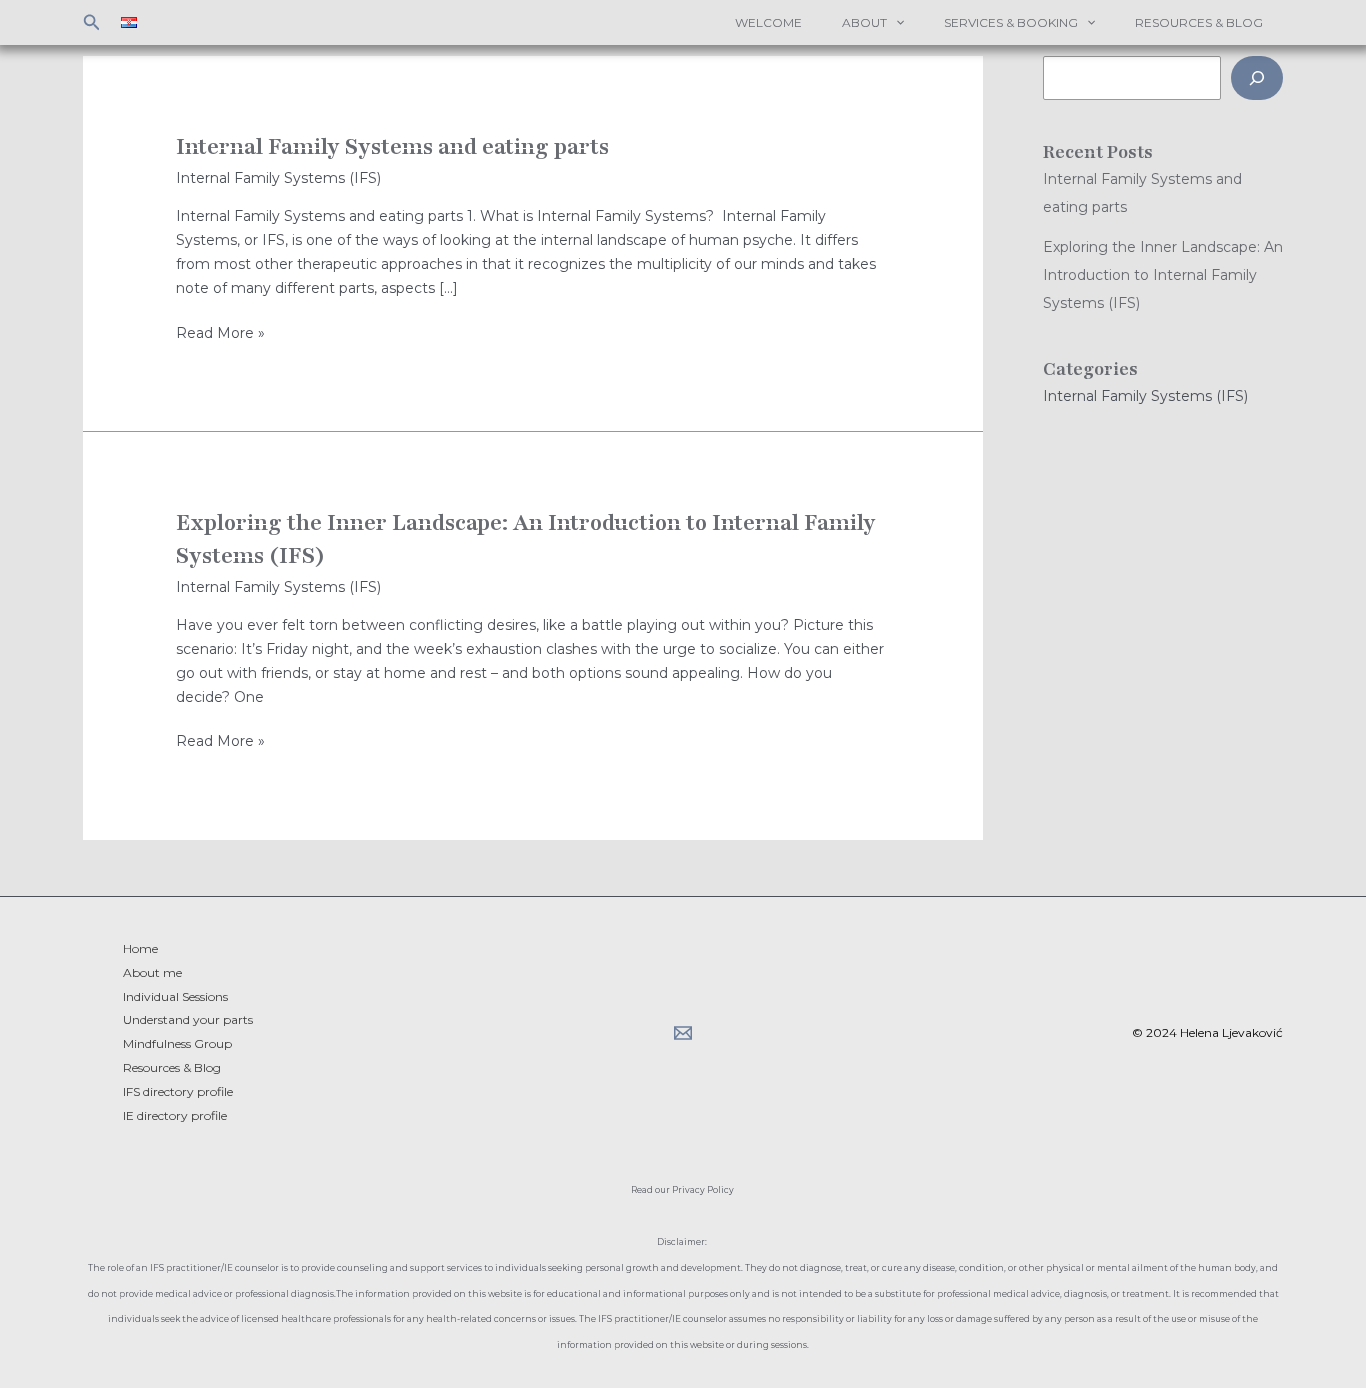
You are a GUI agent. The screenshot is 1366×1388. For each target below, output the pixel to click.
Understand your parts (188, 1019)
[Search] (1257, 78)
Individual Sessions (175, 996)
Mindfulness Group (177, 1043)
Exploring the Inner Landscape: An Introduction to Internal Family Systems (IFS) (1163, 275)
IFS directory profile (178, 1091)
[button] (92, 23)
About (864, 22)
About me (152, 972)
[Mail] (683, 1033)
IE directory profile (175, 1115)
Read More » (220, 334)
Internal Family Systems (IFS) (278, 178)
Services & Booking (1011, 22)
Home (140, 948)
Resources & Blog (1199, 22)
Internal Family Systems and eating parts (392, 147)
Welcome (768, 22)
